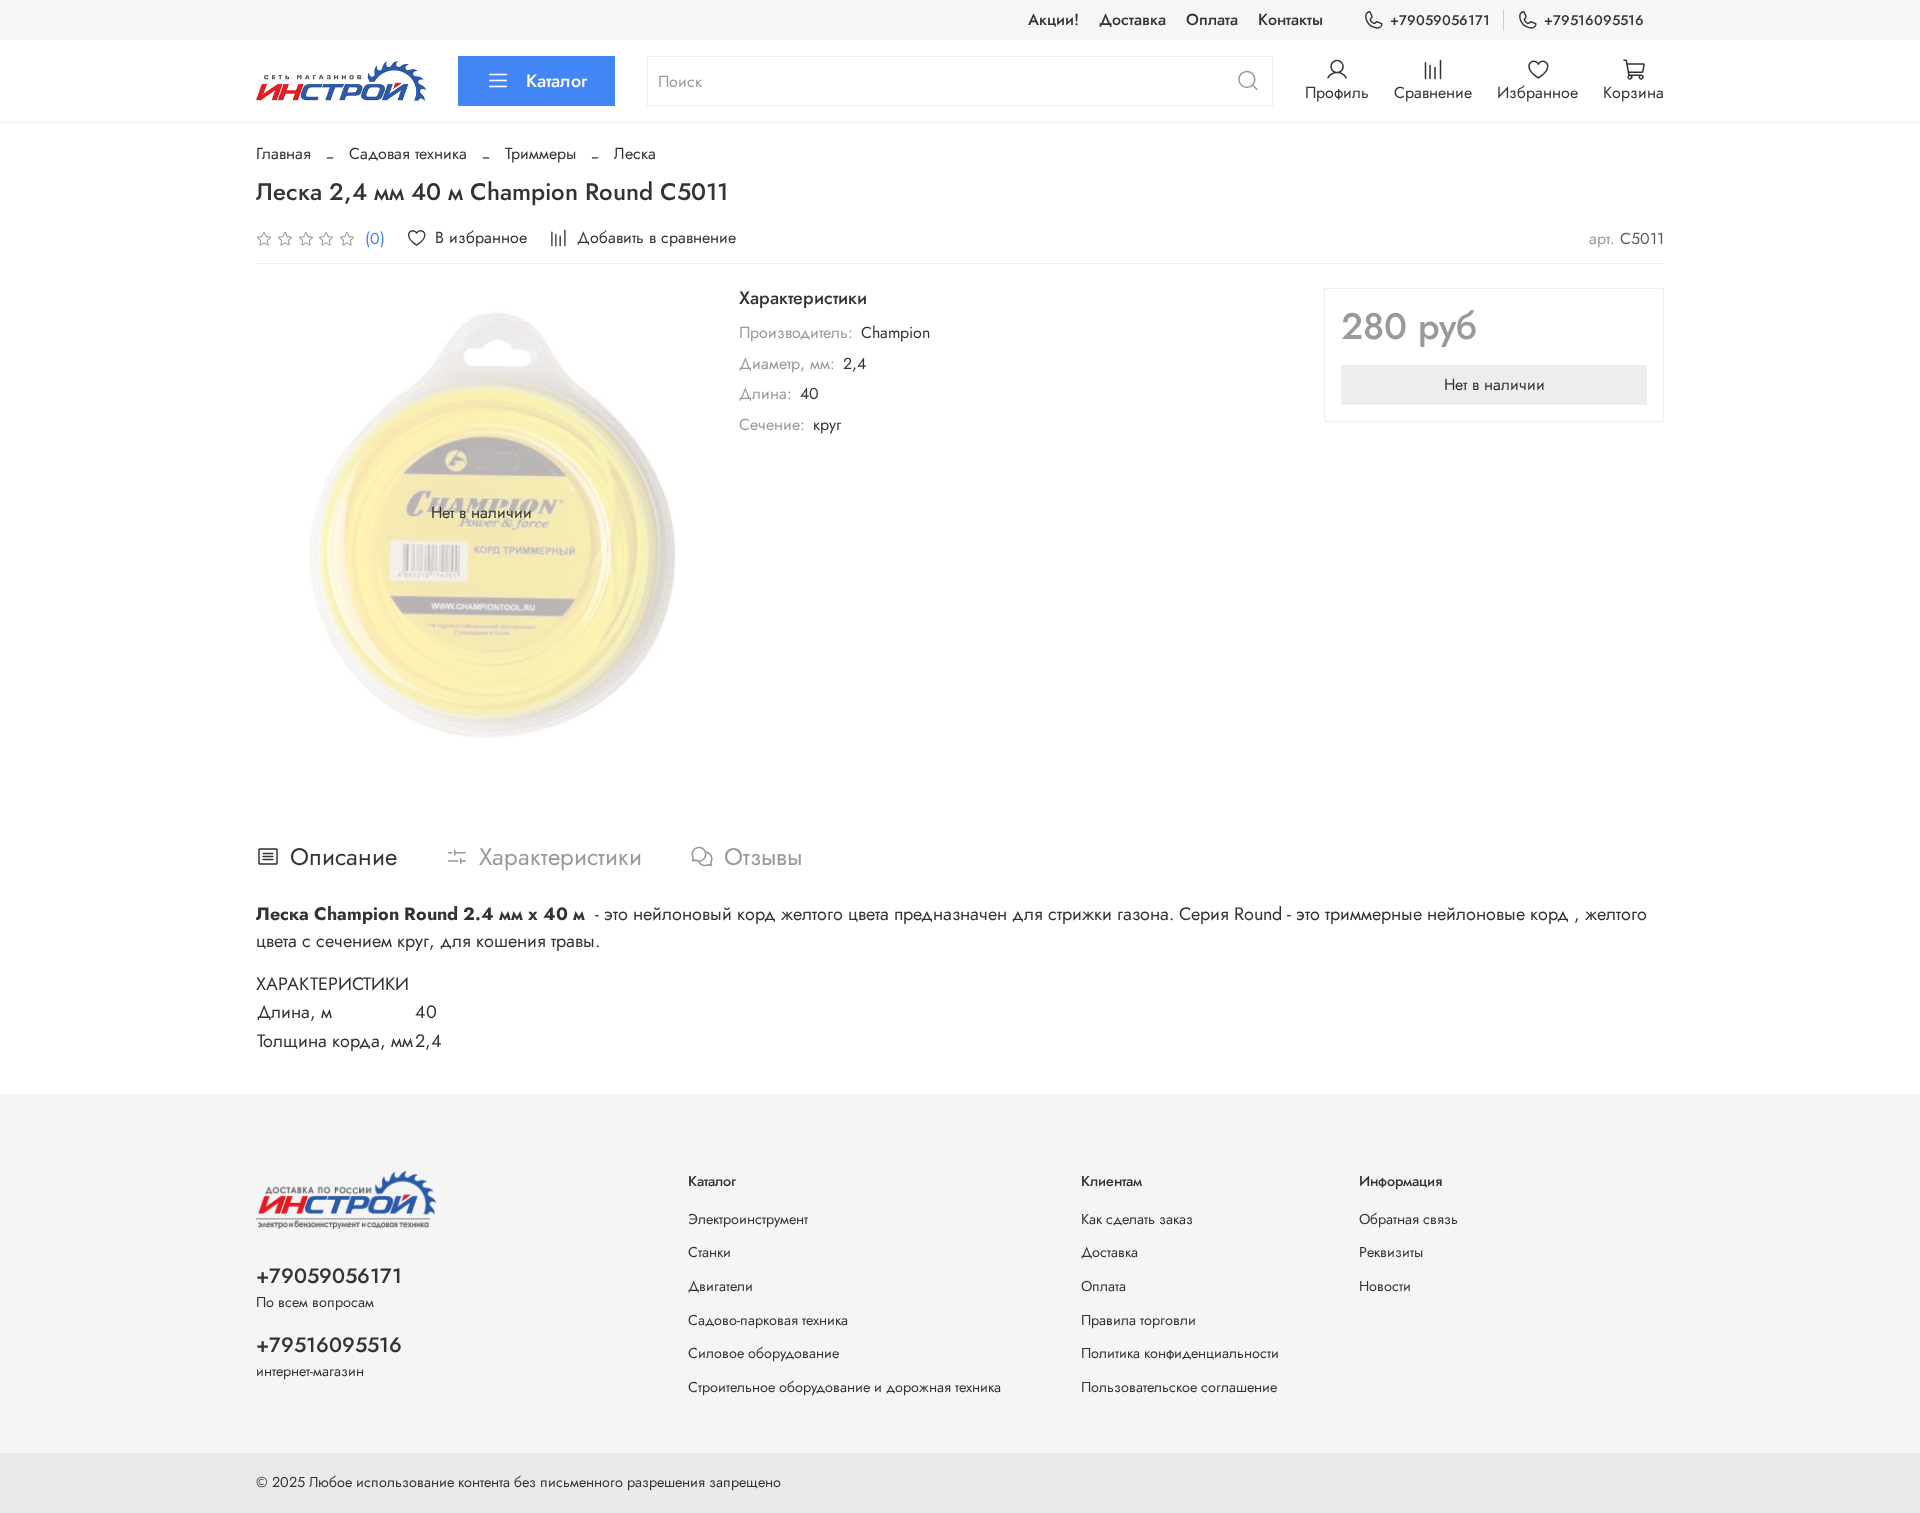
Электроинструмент (748, 1219)
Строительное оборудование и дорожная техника (844, 1387)
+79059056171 (1440, 20)
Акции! (1053, 19)
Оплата (1212, 19)
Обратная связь (1408, 1219)
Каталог (556, 81)
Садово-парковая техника (768, 1320)
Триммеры (540, 153)
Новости (1385, 1286)
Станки (709, 1252)
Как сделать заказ (1137, 1219)
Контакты (1290, 19)
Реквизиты (1391, 1252)
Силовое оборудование (763, 1353)
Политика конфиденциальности (1180, 1353)
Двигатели (720, 1286)
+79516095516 (1594, 20)
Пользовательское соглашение (1179, 1387)
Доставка (1132, 19)
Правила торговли (1138, 1320)
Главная (283, 153)
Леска (635, 153)
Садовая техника (408, 153)
